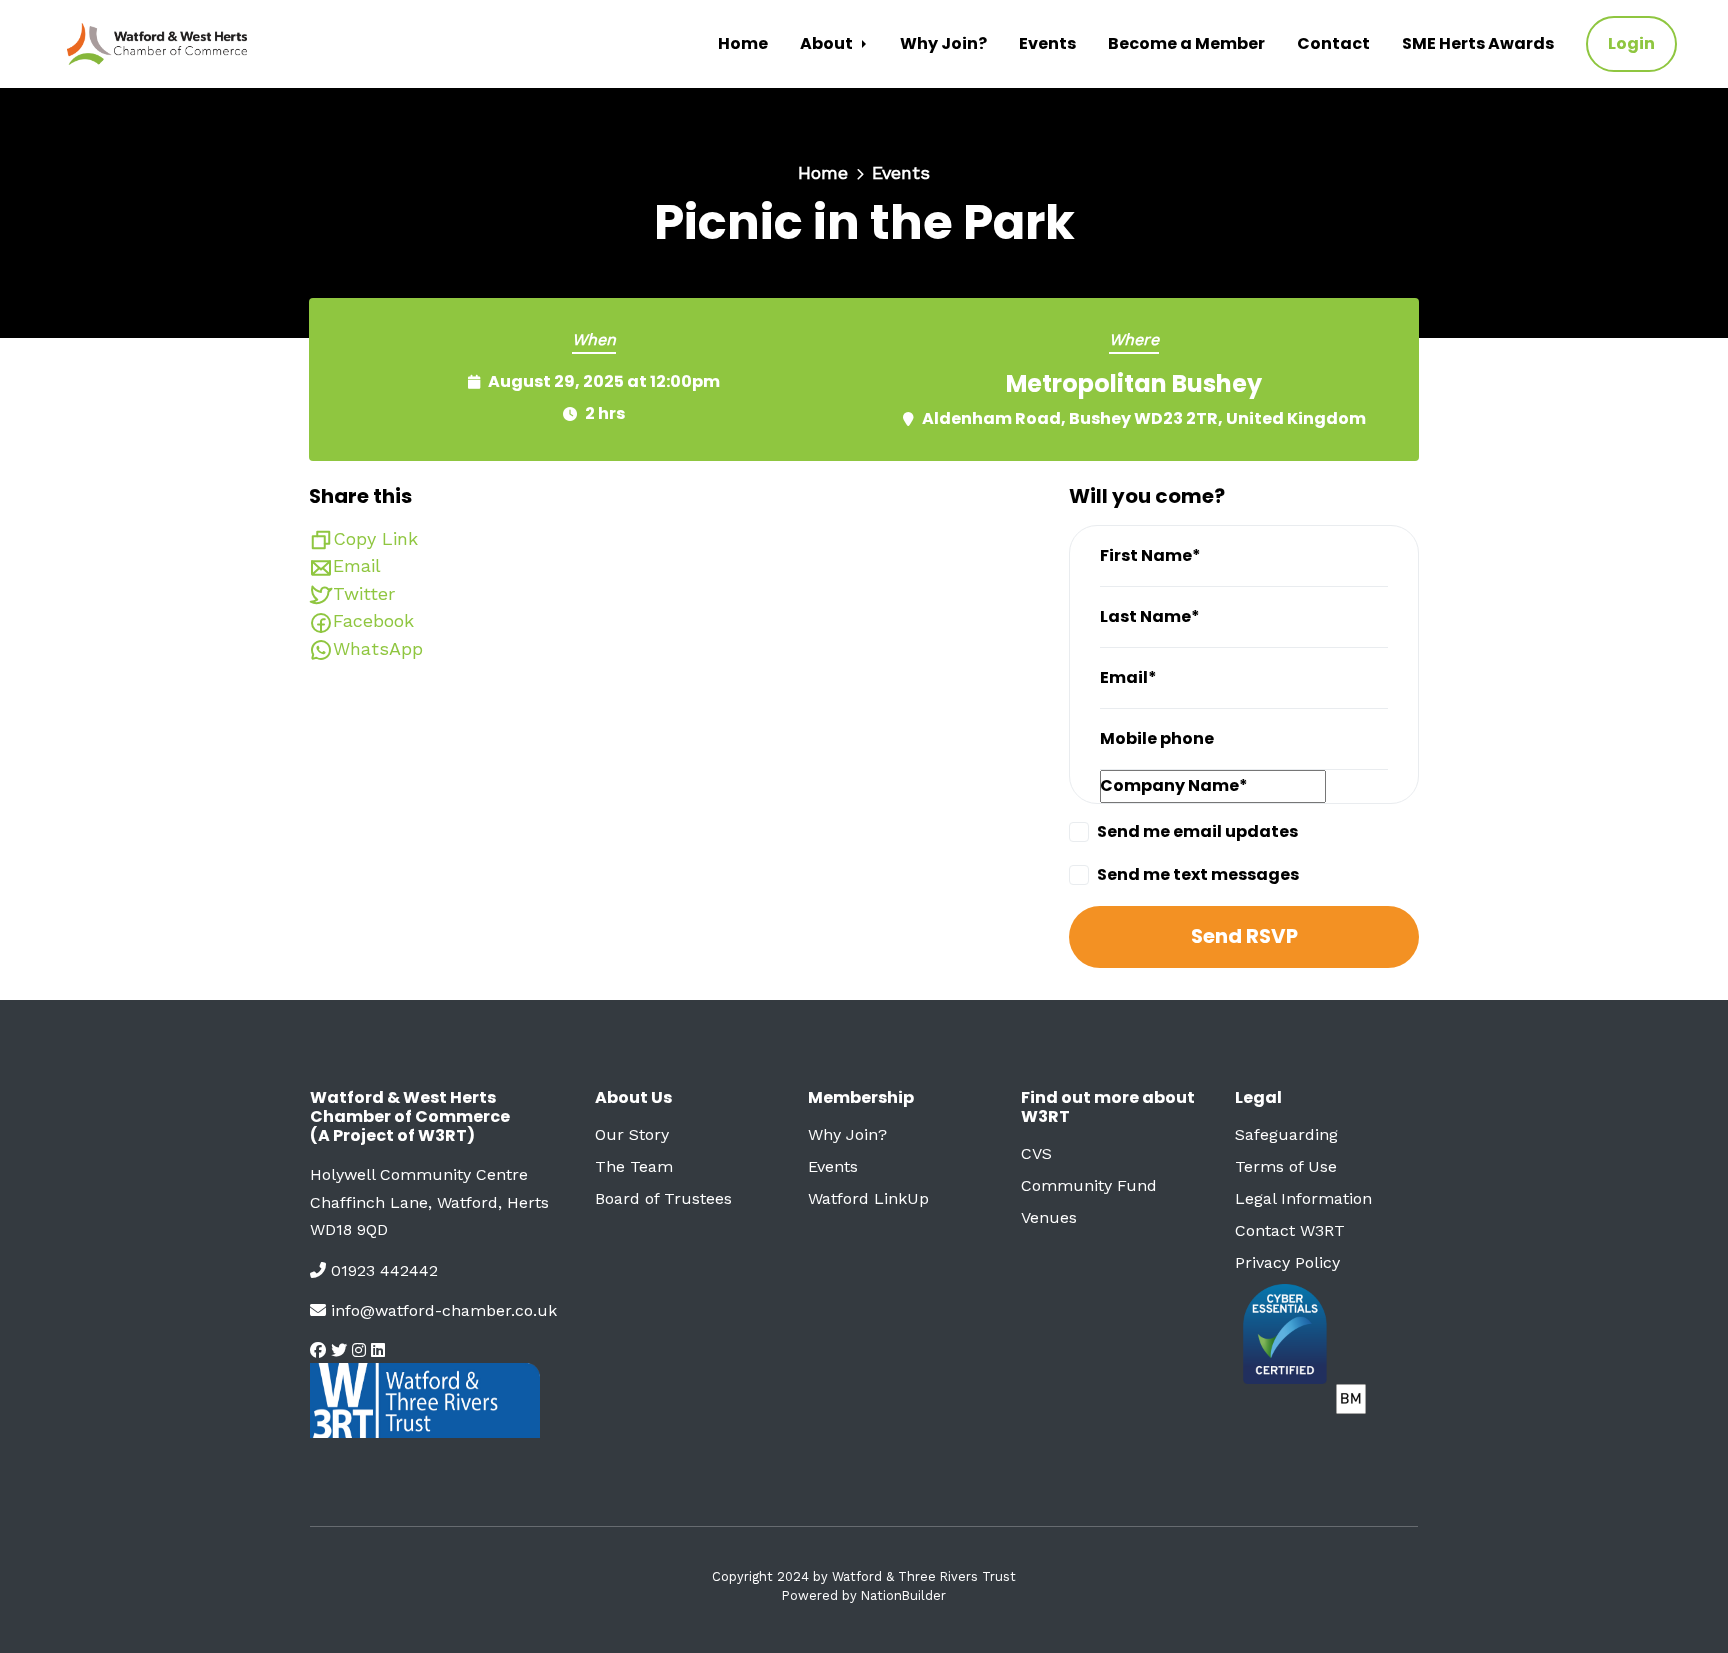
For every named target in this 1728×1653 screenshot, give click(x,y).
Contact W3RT (1290, 1230)
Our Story (632, 1134)
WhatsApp (378, 648)
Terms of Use (1286, 1166)
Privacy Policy (1287, 1262)
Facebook (373, 620)
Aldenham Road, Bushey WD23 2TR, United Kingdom (1144, 418)
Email (357, 565)
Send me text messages (1198, 874)
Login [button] (1631, 43)
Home (743, 43)
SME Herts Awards (1478, 43)
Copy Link (375, 538)
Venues (1049, 1217)
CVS (1036, 1153)
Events (1047, 43)
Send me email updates (1197, 831)
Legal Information (1303, 1198)
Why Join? (943, 43)
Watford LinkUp (868, 1198)
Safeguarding (1286, 1134)
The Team (634, 1166)
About (828, 43)
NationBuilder (903, 1595)
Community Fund (1089, 1185)
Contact (1333, 43)
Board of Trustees (663, 1198)
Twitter (364, 593)
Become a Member (1186, 43)
